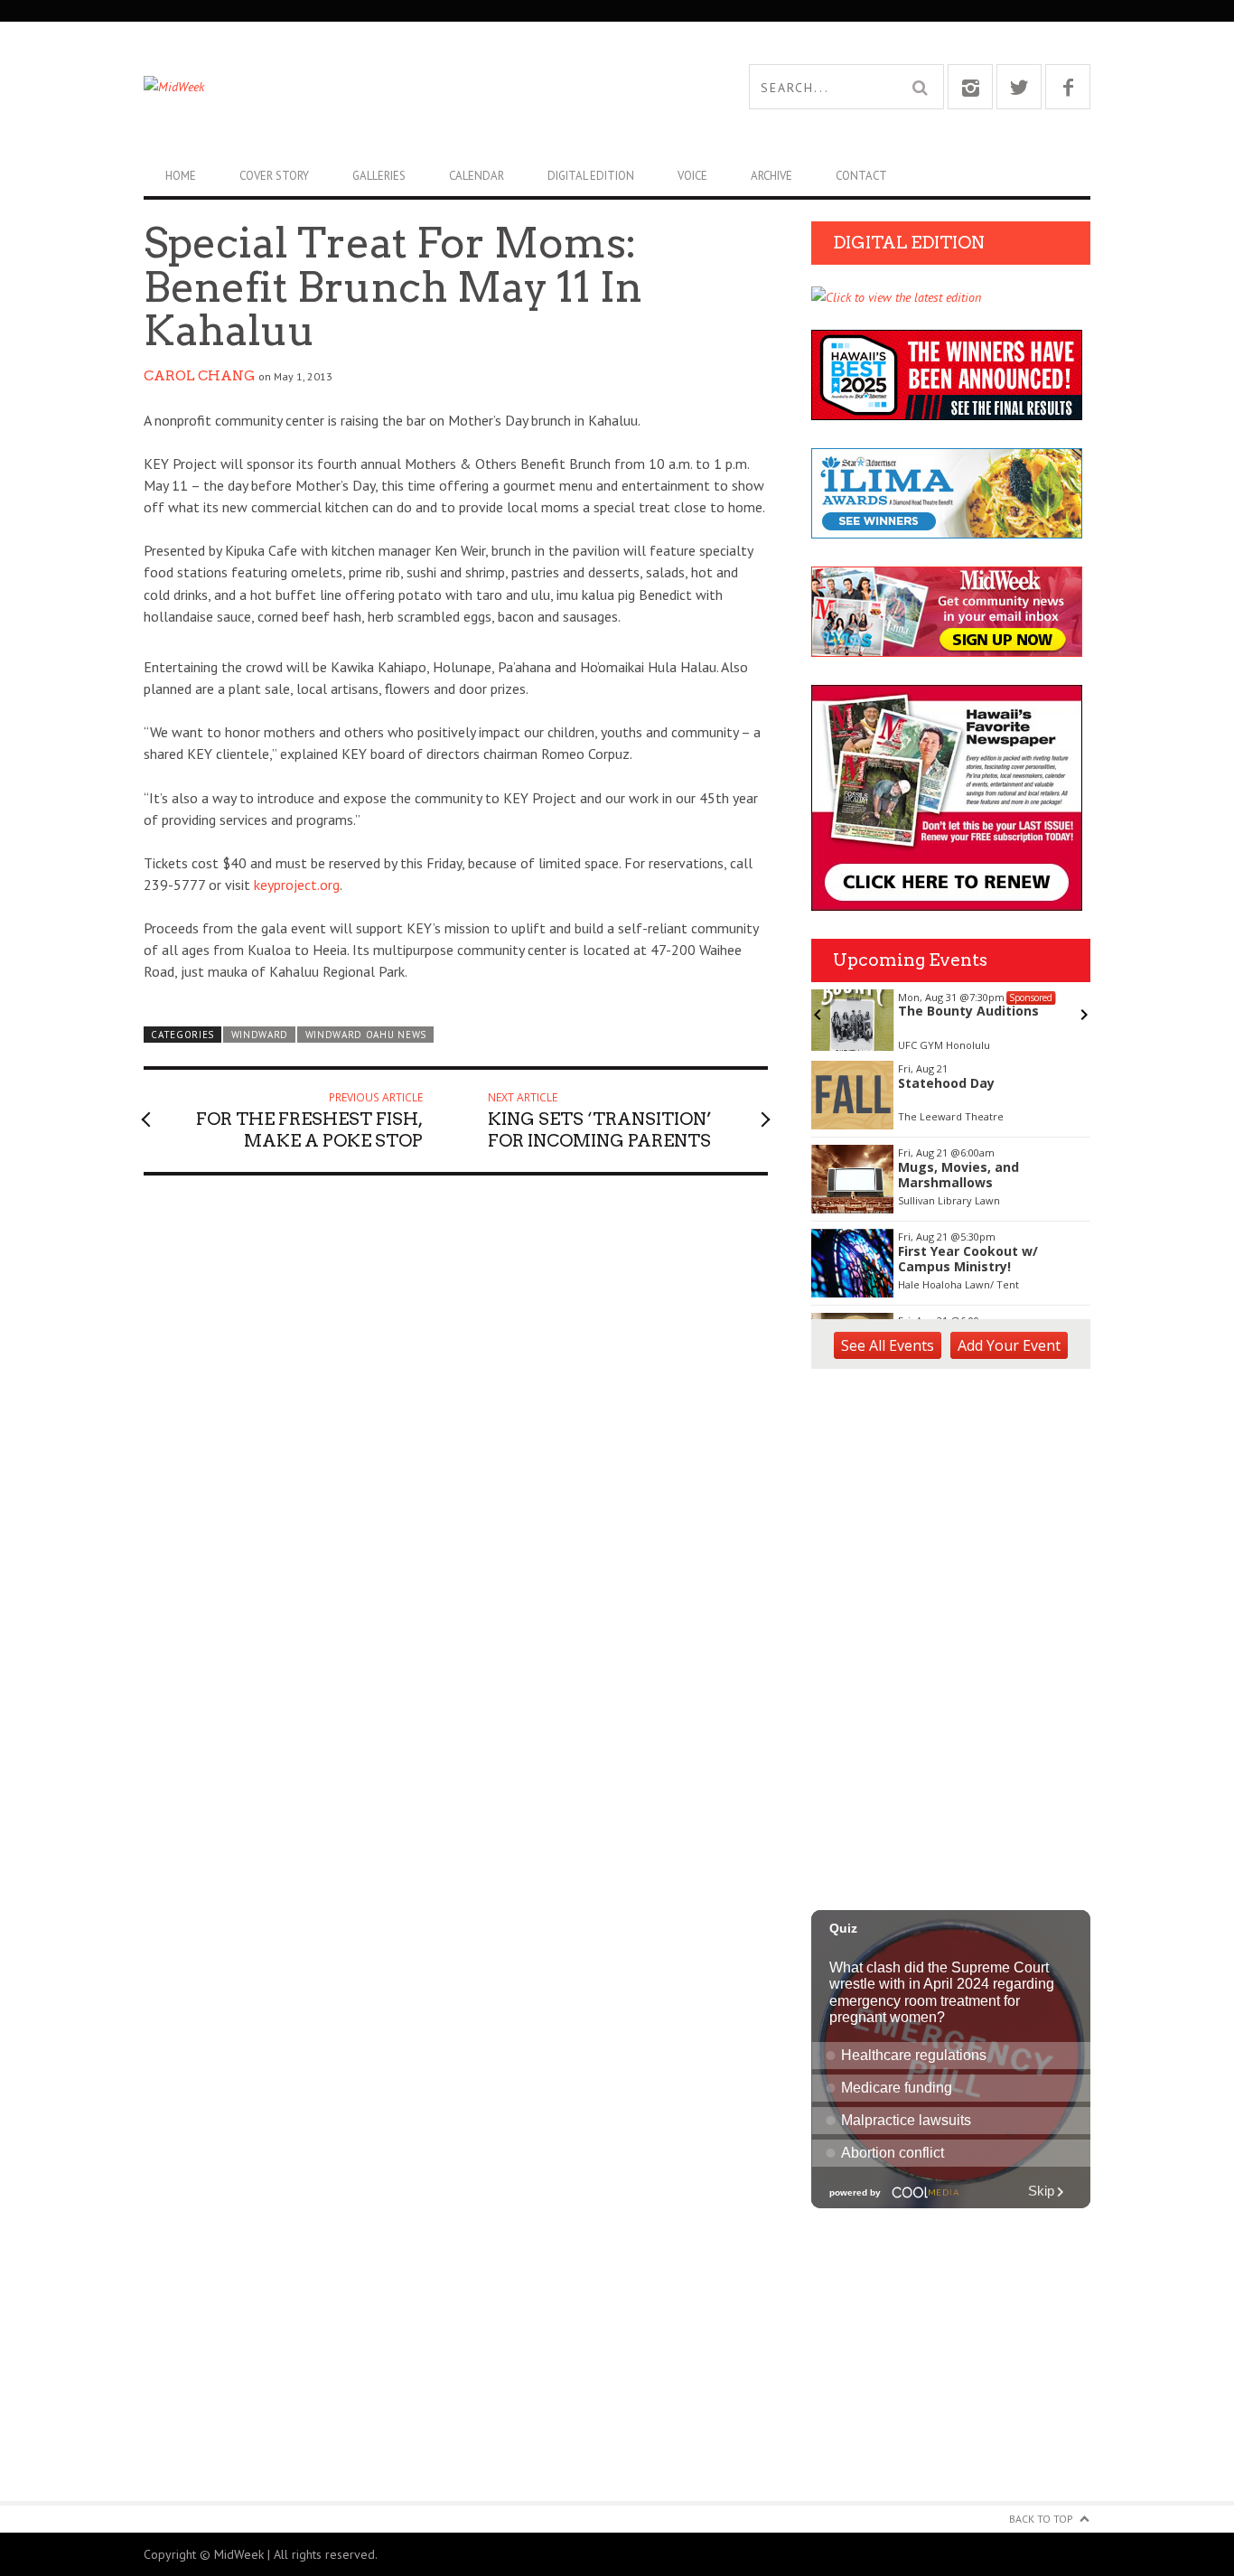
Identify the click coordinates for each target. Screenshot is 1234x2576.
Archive (771, 176)
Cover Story (274, 176)
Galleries (379, 176)
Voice (692, 176)
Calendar (477, 176)
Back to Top (1041, 2519)
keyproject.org (297, 885)
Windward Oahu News (366, 1035)
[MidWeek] (380, 87)
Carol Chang (199, 376)
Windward (260, 1035)
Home (181, 176)
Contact (861, 176)
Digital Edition (591, 176)
